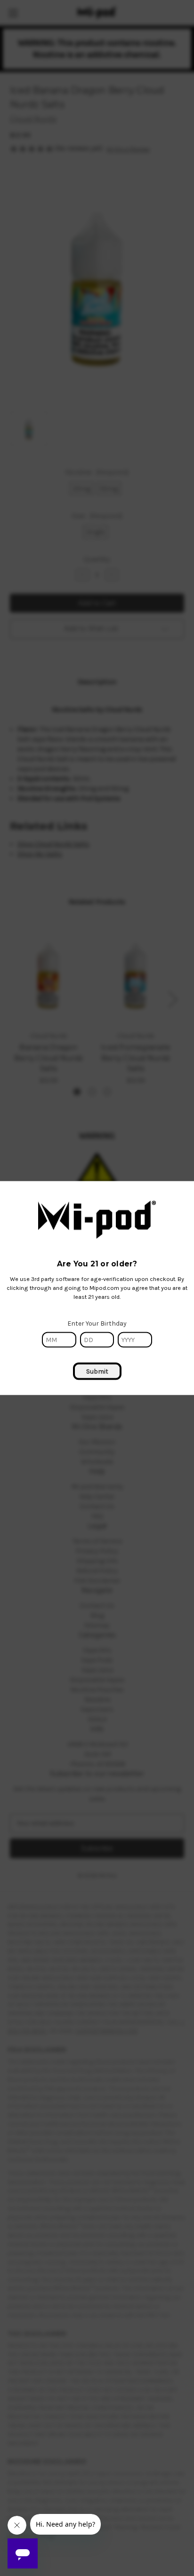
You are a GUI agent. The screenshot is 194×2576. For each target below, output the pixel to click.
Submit (97, 1371)
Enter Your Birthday (97, 1323)
